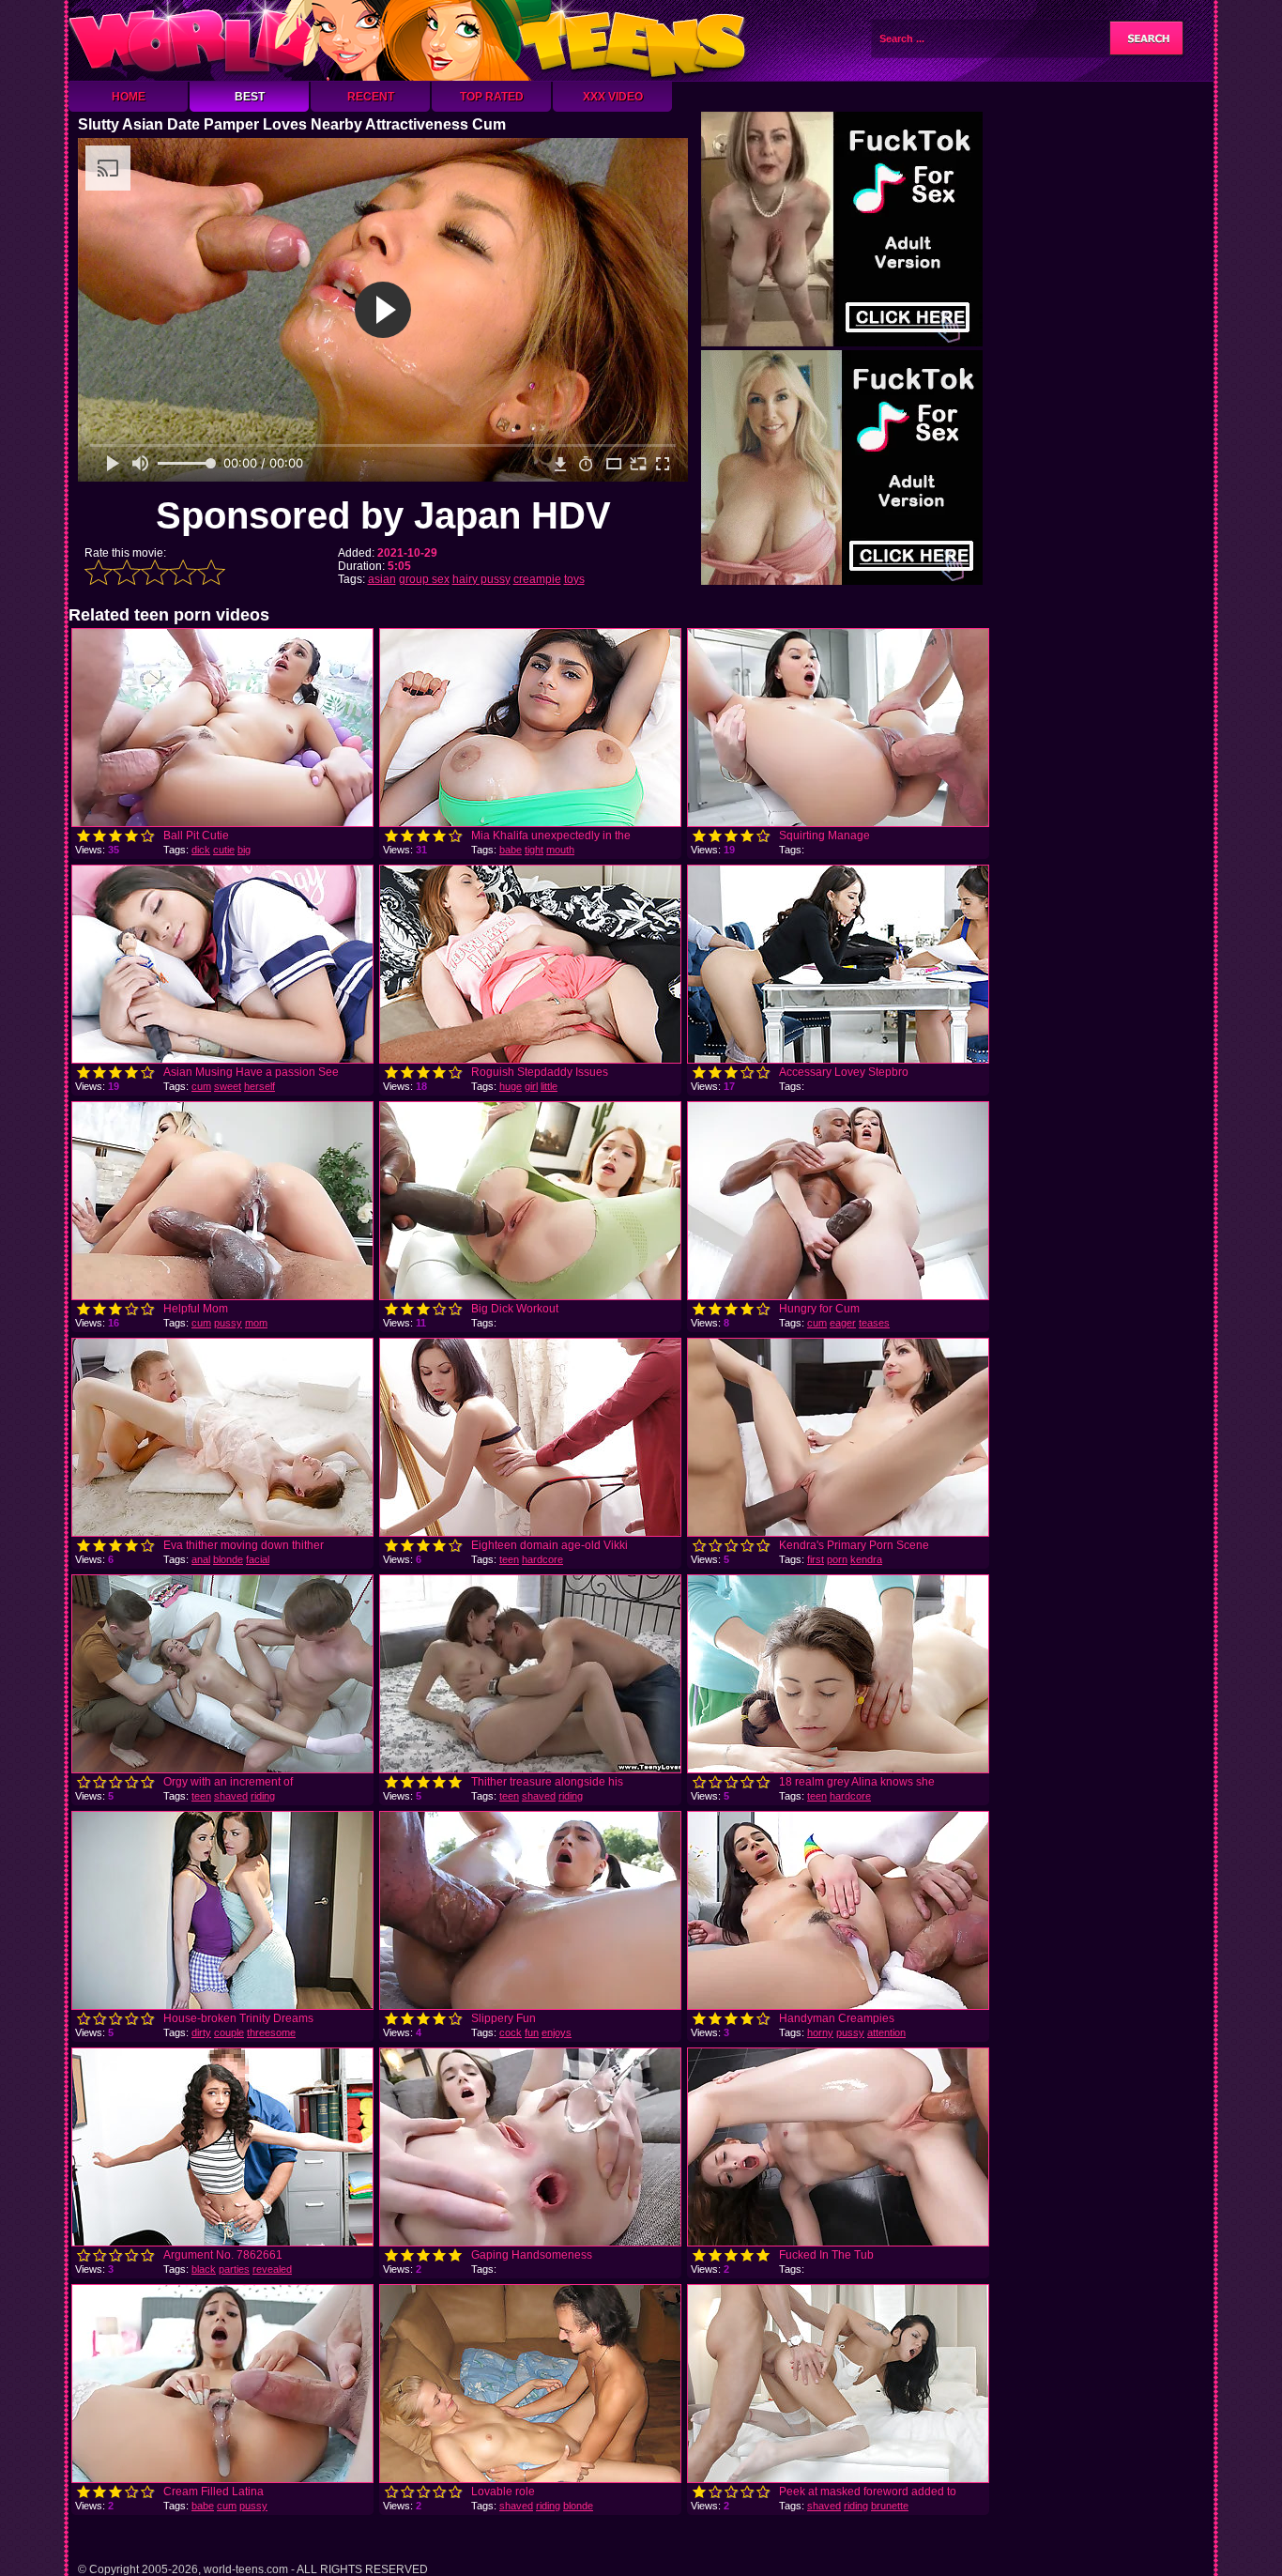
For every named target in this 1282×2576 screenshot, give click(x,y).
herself (259, 1086)
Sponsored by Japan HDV (383, 515)
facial (258, 1559)
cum (201, 1086)
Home (129, 97)
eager (843, 1323)
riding (263, 1796)
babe (511, 850)
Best (250, 97)
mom (256, 1323)
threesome (271, 2032)
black (204, 2269)
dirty (201, 2032)
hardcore (542, 1559)
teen (509, 1559)
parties (234, 2269)
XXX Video (613, 97)
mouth (560, 850)
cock (511, 2032)
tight (534, 850)
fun (532, 2032)
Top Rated (492, 97)
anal (201, 1559)
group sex (424, 579)
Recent (371, 97)
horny (820, 2032)
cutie (224, 850)
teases (874, 1323)
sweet (228, 1086)
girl (531, 1086)
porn (837, 1559)
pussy (228, 1323)
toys (574, 579)
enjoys (557, 2032)
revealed (272, 2269)
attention (886, 2032)
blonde (228, 1559)
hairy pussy (481, 579)
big (244, 850)
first (816, 1559)
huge (511, 1086)
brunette (890, 2506)
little (549, 1086)
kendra (866, 1559)
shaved (231, 1796)
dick (201, 850)
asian (382, 579)
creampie (537, 579)
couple (229, 2032)
